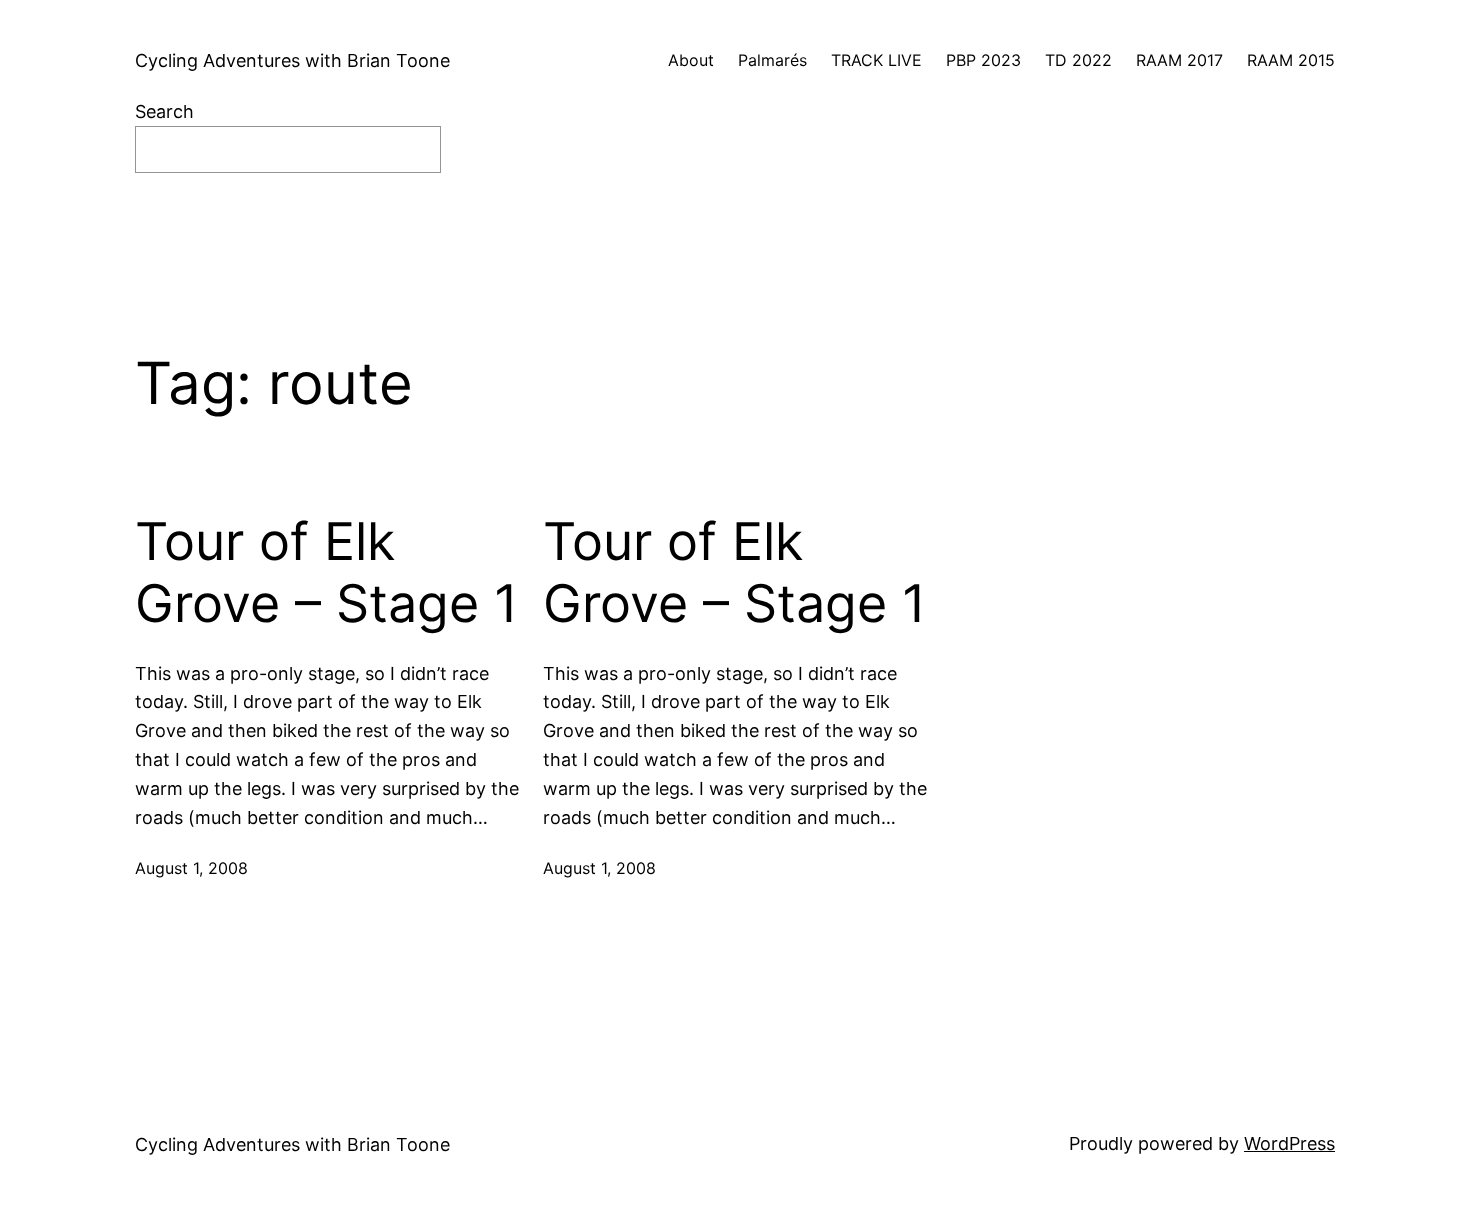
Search (164, 111)
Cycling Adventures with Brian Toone (292, 60)
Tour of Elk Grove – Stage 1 (326, 573)
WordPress (1289, 1143)
